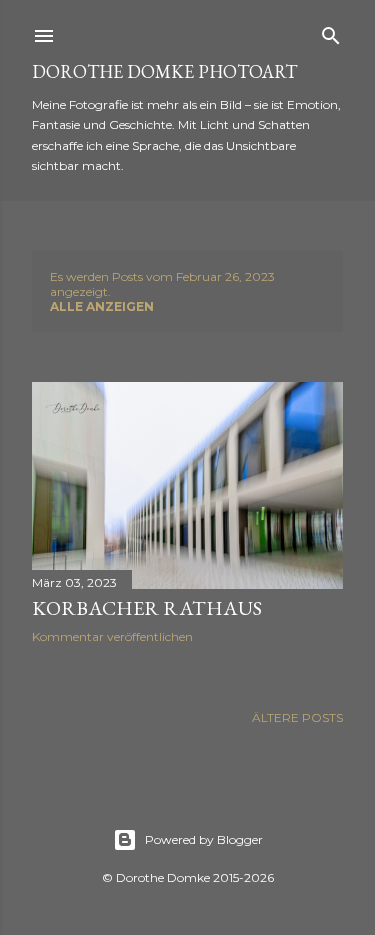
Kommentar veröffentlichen (112, 636)
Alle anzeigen (102, 306)
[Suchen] (331, 31)
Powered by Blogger (204, 839)
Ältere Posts (297, 717)
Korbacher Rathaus (147, 608)
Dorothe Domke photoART (164, 71)
